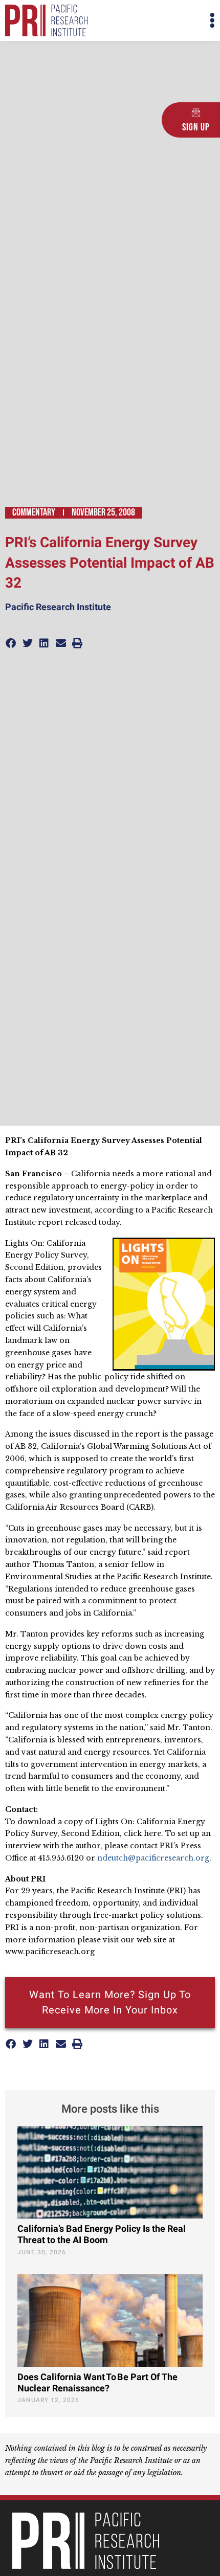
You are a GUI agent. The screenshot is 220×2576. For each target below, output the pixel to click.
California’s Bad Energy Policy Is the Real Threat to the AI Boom (102, 2235)
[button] (162, 21)
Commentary (34, 512)
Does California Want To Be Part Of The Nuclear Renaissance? (97, 2383)
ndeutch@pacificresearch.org (153, 1858)
